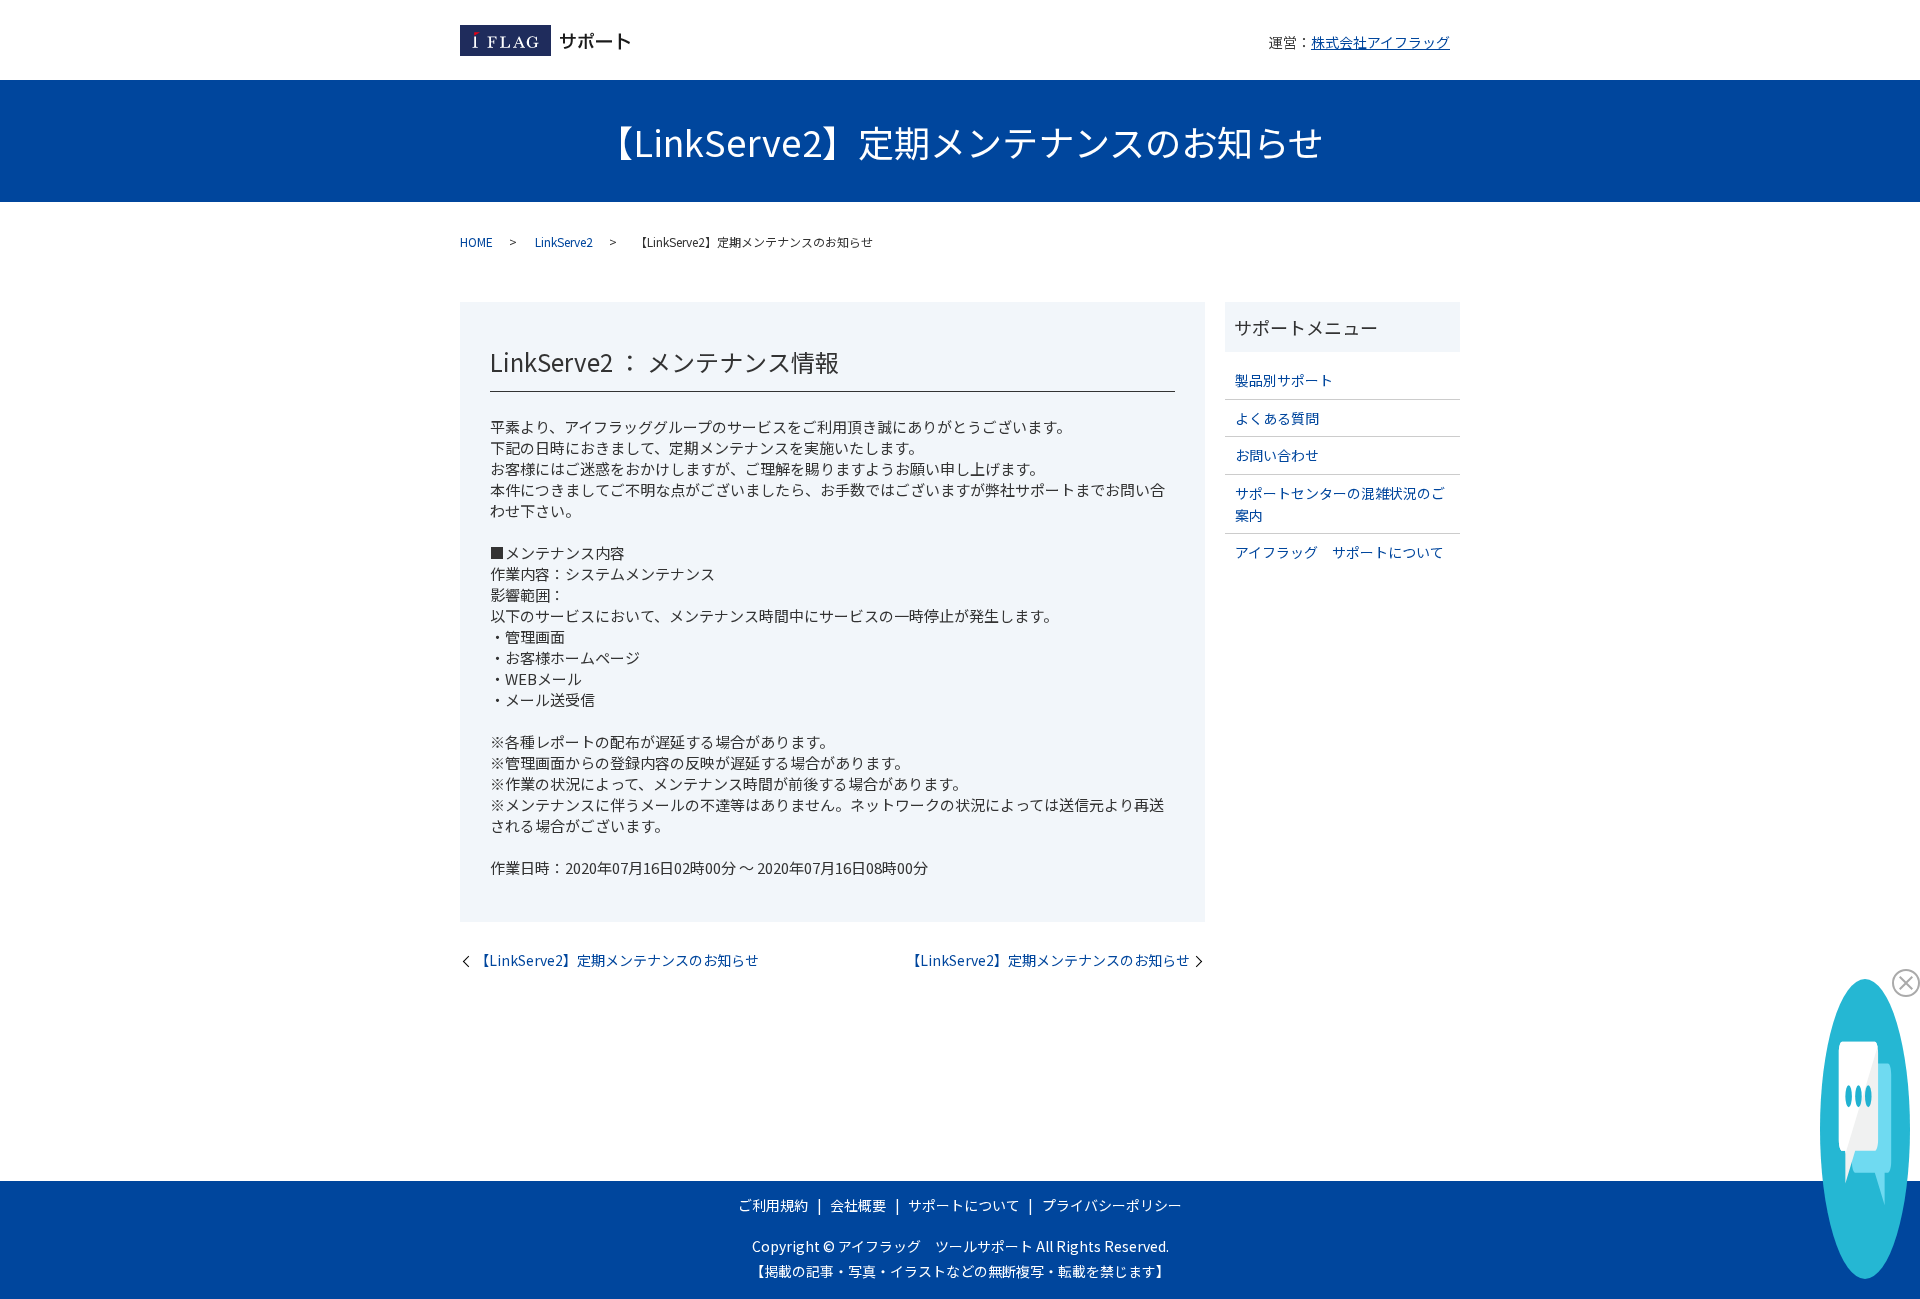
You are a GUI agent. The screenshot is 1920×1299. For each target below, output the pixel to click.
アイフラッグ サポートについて (1339, 552)
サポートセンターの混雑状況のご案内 (1340, 504)
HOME (476, 241)
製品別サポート (1284, 380)
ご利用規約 (773, 1205)
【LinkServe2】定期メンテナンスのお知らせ (617, 960)
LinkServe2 (564, 241)
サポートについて (964, 1205)
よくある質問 (1277, 418)
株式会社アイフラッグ (1380, 42)
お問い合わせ (1277, 455)
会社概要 (858, 1205)
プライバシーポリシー (1112, 1205)
